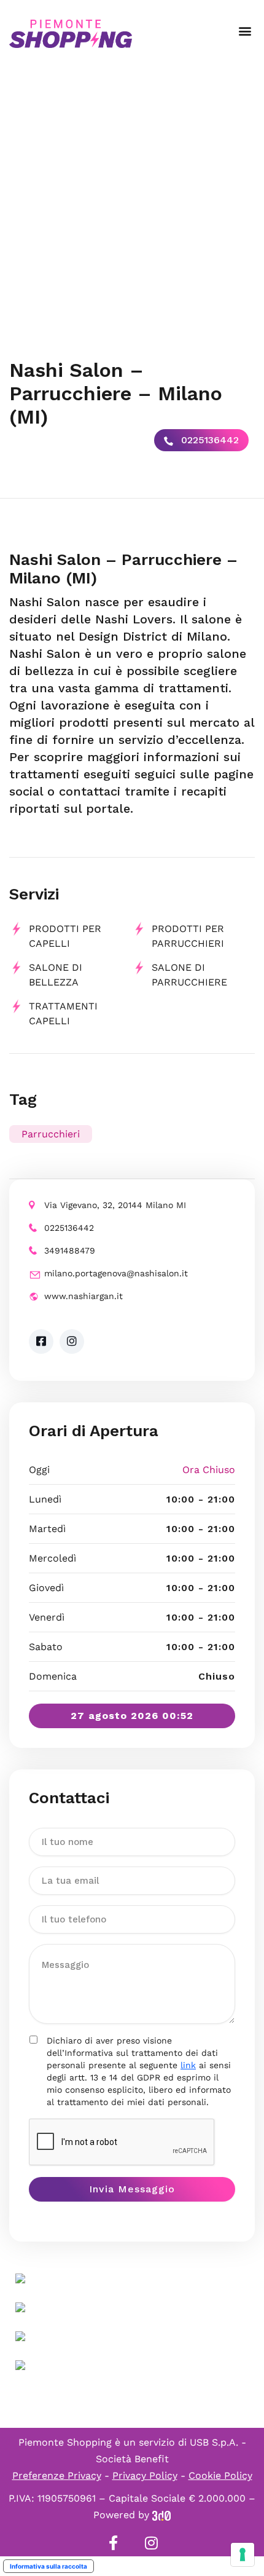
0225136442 (208, 440)
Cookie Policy (220, 2475)
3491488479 (70, 1250)
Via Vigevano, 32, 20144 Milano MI (115, 1205)
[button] (245, 31)
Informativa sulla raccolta (49, 2566)
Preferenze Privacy (57, 2475)
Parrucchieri (51, 1134)
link (188, 2065)
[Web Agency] (161, 2515)
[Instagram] (151, 2543)
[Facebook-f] (113, 2543)
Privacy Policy (145, 2475)
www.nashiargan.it (83, 1296)
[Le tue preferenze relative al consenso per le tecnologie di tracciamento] (243, 2554)
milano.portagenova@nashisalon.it (116, 1273)
